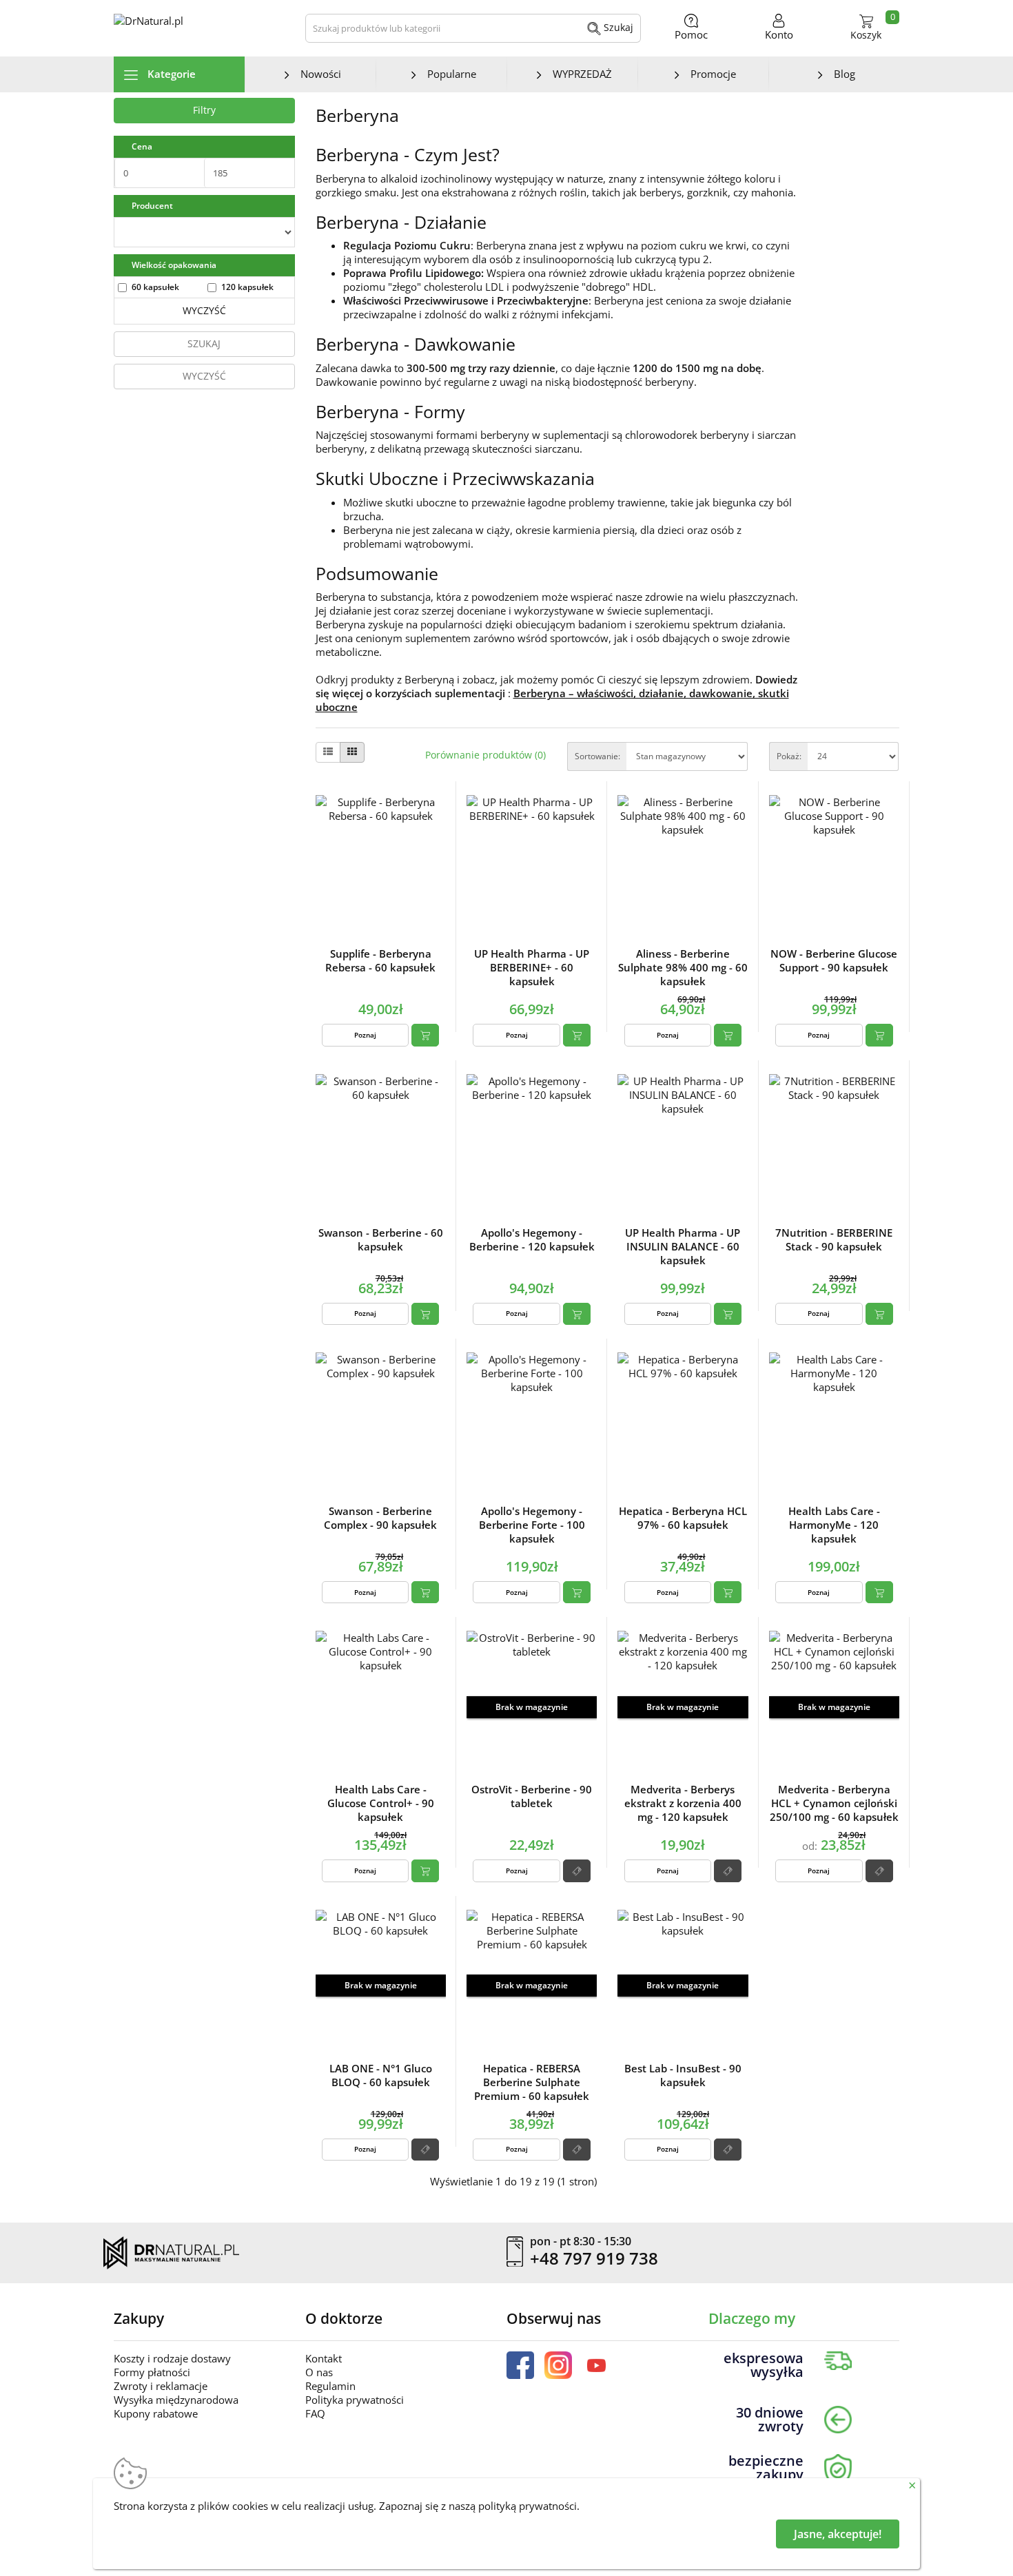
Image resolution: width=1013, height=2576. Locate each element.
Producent (152, 206)
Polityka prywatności (355, 2400)
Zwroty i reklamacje (161, 2386)
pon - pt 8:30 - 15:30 (581, 2242)
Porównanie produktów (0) (485, 755)
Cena (142, 146)
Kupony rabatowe (156, 2413)
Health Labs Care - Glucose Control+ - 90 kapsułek (381, 1803)
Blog (845, 74)
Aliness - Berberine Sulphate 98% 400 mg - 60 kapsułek (683, 967)
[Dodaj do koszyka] (425, 1035)
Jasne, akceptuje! (838, 2534)
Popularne (452, 74)
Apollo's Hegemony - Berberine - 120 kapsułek (532, 1239)
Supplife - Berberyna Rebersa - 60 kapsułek (380, 960)
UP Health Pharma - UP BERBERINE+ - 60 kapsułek (532, 967)
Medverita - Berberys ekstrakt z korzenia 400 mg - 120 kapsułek (683, 1803)
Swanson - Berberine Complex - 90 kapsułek (380, 1518)
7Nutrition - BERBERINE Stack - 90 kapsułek (834, 1239)
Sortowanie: (597, 756)
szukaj (204, 343)
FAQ (315, 2413)
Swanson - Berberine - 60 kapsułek (381, 1239)
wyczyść (204, 310)
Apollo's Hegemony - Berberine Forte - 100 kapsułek (532, 1525)
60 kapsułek (155, 287)
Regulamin (330, 2386)
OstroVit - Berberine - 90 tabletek (532, 1796)
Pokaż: (789, 756)
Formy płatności (152, 2372)
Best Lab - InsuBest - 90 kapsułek (683, 2075)
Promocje (713, 74)
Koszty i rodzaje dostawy (172, 2358)
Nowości (321, 74)
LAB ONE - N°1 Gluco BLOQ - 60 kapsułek (381, 2075)
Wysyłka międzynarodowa (176, 2400)
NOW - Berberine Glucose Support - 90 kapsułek (834, 960)
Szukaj (617, 27)
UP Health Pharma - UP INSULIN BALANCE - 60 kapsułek (683, 1246)
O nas (319, 2372)
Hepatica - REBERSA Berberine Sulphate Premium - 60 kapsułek (532, 2082)
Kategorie (170, 74)
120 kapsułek (247, 287)
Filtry (204, 110)
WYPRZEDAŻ (582, 74)
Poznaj (365, 1035)
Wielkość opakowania (174, 265)
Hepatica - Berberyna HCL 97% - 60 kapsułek (683, 1518)
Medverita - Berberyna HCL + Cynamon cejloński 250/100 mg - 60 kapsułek (834, 1803)
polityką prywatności (528, 2506)
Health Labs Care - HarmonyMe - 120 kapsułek (834, 1525)
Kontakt (324, 2358)
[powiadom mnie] (577, 1871)
